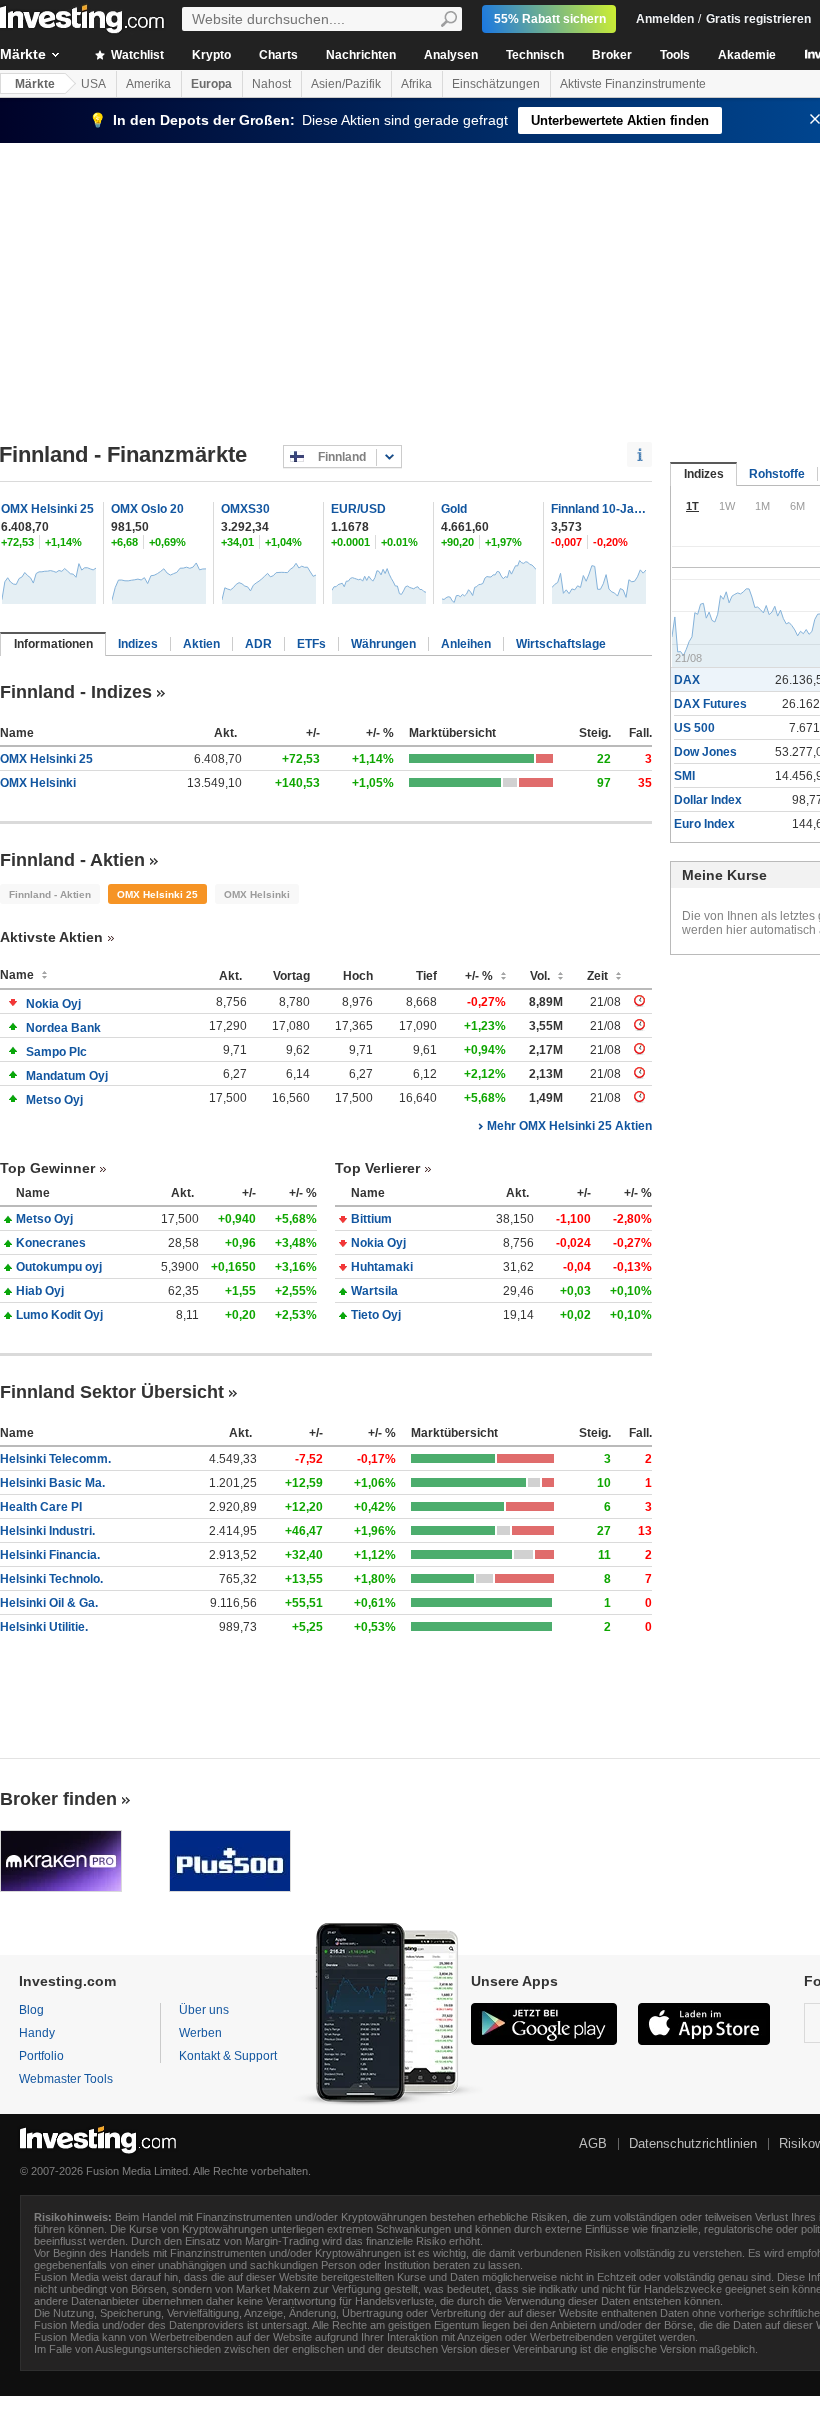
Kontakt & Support (228, 2056)
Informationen (53, 644)
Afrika (416, 84)
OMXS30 (245, 509)
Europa (211, 84)
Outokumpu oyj (59, 1267)
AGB (593, 2143)
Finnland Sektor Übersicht (112, 1392)
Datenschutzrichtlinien (693, 2143)
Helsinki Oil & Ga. (49, 1603)
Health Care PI (41, 1507)
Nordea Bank (63, 1028)
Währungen (383, 644)
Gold (454, 509)
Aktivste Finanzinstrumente (633, 84)
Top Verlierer (377, 1168)
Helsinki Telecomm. (55, 1459)
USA (93, 84)
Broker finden (58, 1799)
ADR (258, 644)
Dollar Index (708, 800)
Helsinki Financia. (50, 1555)
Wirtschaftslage (561, 644)
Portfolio (41, 2056)
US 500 (694, 728)
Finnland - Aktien (72, 860)
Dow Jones (705, 752)
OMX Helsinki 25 (47, 509)
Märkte (35, 84)
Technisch (535, 55)
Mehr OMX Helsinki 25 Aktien (569, 1126)
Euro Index (704, 824)
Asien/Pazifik (346, 84)
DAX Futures (710, 704)
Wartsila (374, 1291)
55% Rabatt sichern (550, 19)
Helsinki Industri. (47, 1531)
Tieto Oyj (376, 1315)
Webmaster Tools (66, 2079)
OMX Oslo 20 (147, 509)
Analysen (451, 55)
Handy (37, 2033)
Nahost (271, 84)
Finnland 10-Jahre (599, 509)
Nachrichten (361, 55)
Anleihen (466, 644)
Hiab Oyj (40, 1291)
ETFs (311, 644)
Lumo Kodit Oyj (59, 1315)
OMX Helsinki (38, 783)
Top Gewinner (47, 1168)
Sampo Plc (56, 1052)
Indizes (138, 644)
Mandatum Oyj (67, 1076)
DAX (687, 680)
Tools (675, 55)
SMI (684, 776)
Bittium (371, 1219)
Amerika (148, 84)
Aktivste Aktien (51, 937)
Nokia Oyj (53, 1004)
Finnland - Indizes (76, 692)
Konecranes (51, 1243)
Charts (278, 55)
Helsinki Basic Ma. (52, 1483)
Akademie (747, 55)
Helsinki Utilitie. (44, 1627)
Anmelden (665, 19)
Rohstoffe (777, 474)
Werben (200, 2033)
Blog (31, 2010)
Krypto (211, 55)
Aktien (201, 644)
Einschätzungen (496, 84)
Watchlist (136, 55)
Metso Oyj (54, 1100)
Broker (612, 55)
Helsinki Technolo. (51, 1579)
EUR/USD (358, 509)
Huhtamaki (382, 1267)
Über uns (204, 2010)
